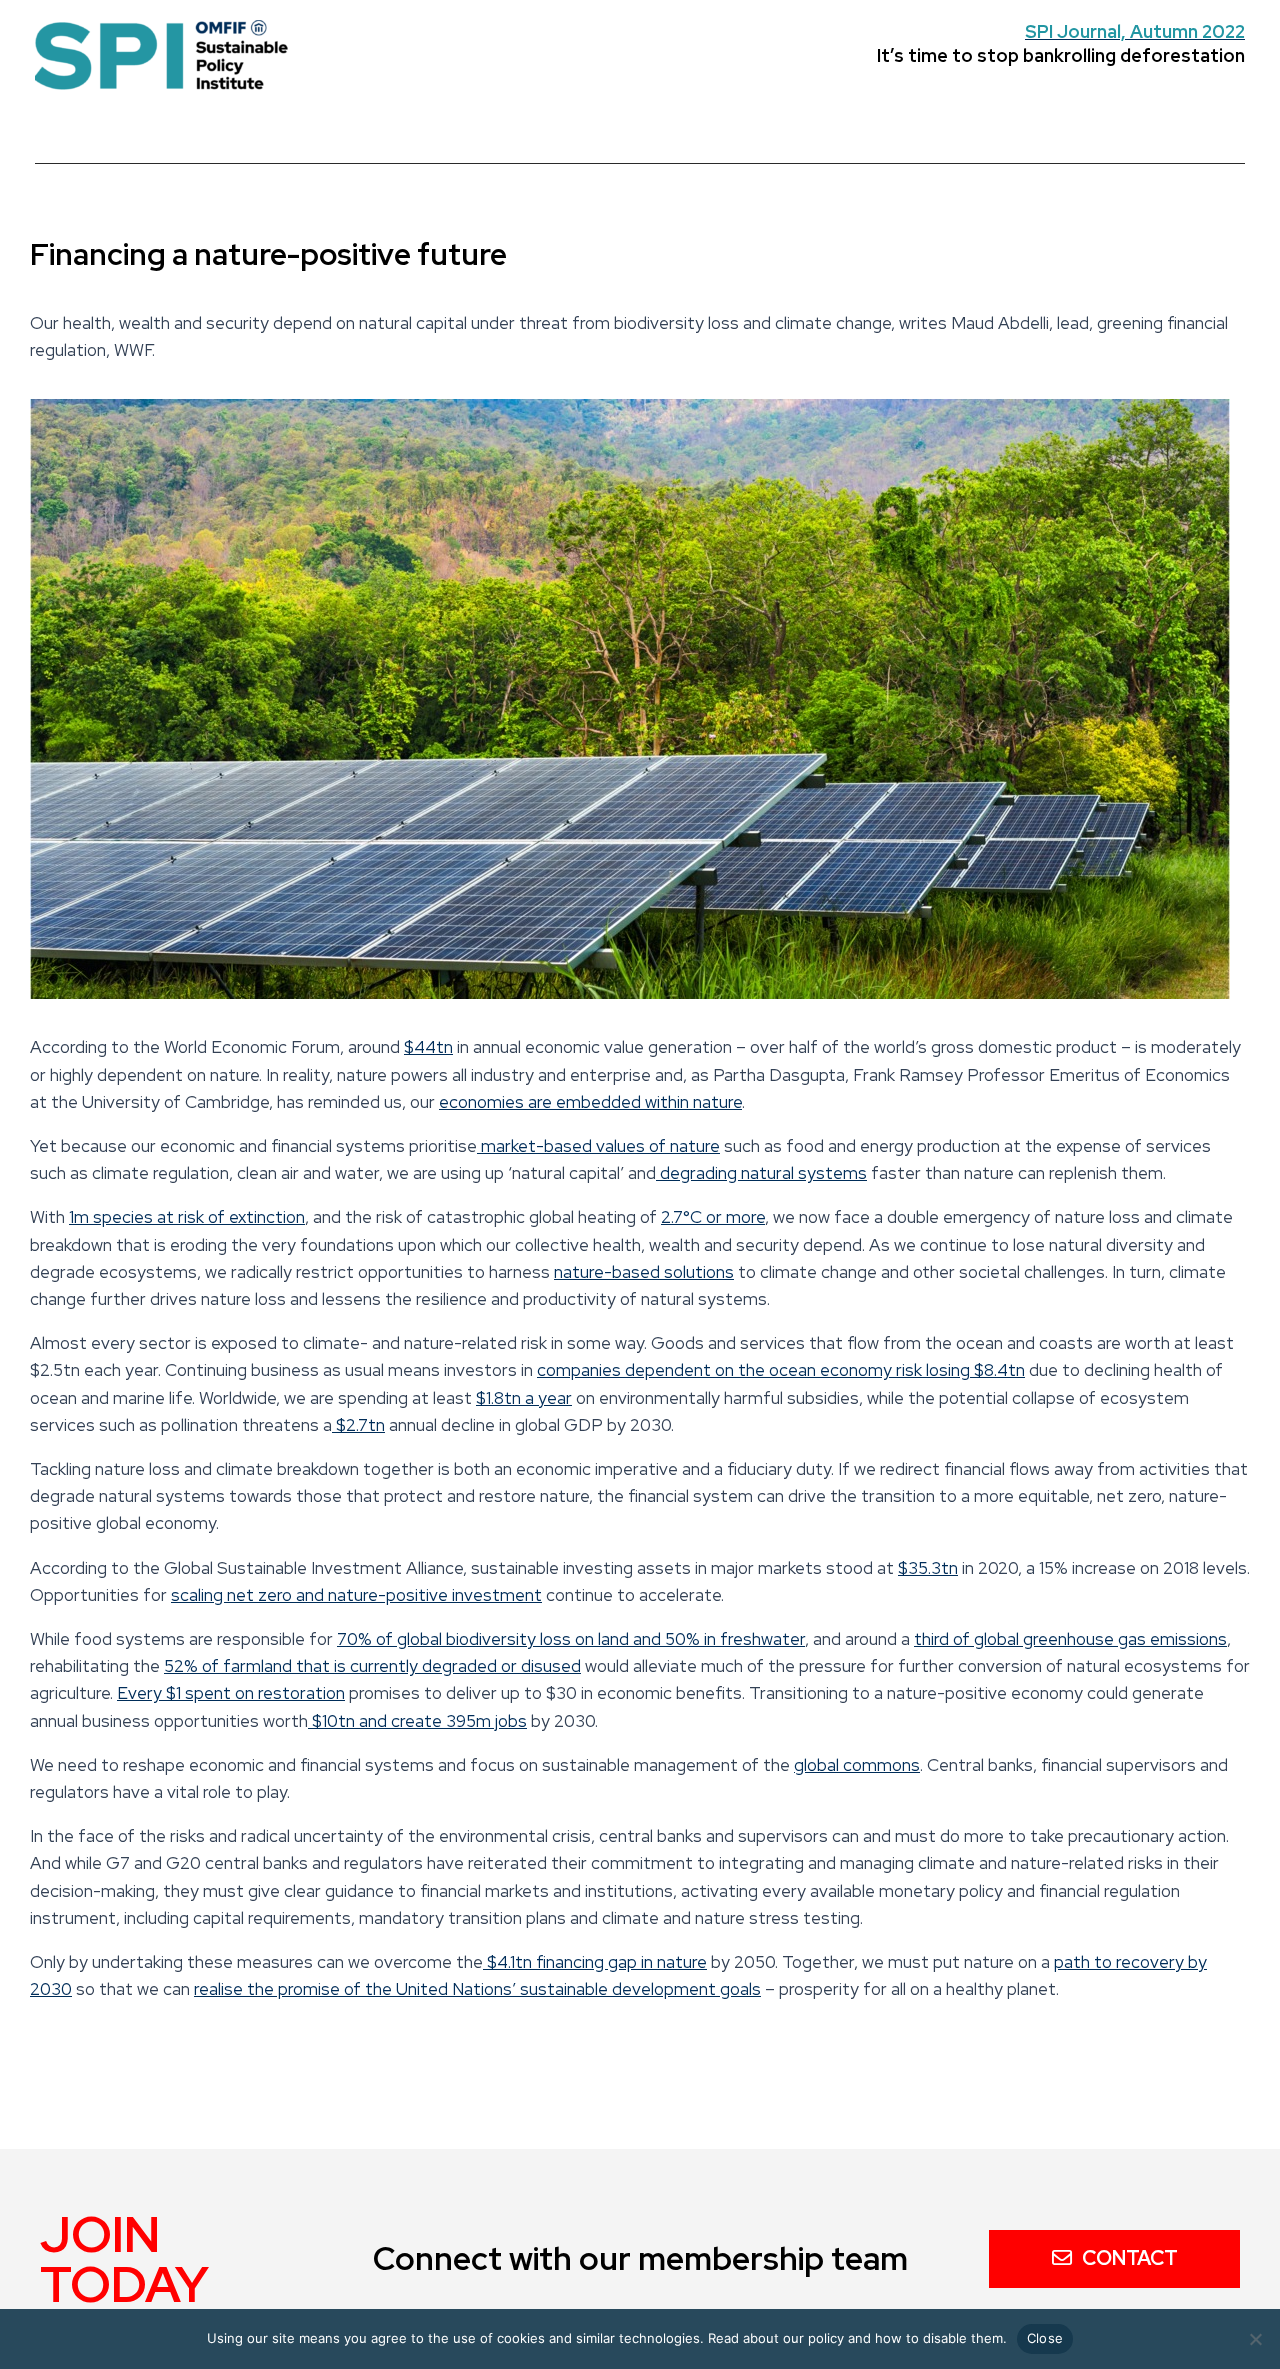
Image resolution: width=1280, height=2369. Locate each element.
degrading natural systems (761, 1173)
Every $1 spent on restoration (231, 1693)
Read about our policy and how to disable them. (857, 2338)
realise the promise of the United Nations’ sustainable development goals (477, 1989)
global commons (857, 1765)
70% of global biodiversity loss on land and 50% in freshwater (571, 1639)
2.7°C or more (713, 1217)
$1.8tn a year (524, 1398)
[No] (1255, 2339)
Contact (1130, 2258)
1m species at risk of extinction (187, 1217)
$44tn (428, 1047)
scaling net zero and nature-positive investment (356, 1595)
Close (1045, 2338)
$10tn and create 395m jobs (417, 1721)
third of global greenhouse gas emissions (1070, 1639)
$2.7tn (358, 1425)
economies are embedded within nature (590, 1102)
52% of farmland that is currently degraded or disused (372, 1666)
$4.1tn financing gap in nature (595, 1962)
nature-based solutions (644, 1272)
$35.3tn (928, 1568)
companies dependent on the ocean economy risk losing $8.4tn (781, 1370)
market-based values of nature (598, 1146)
